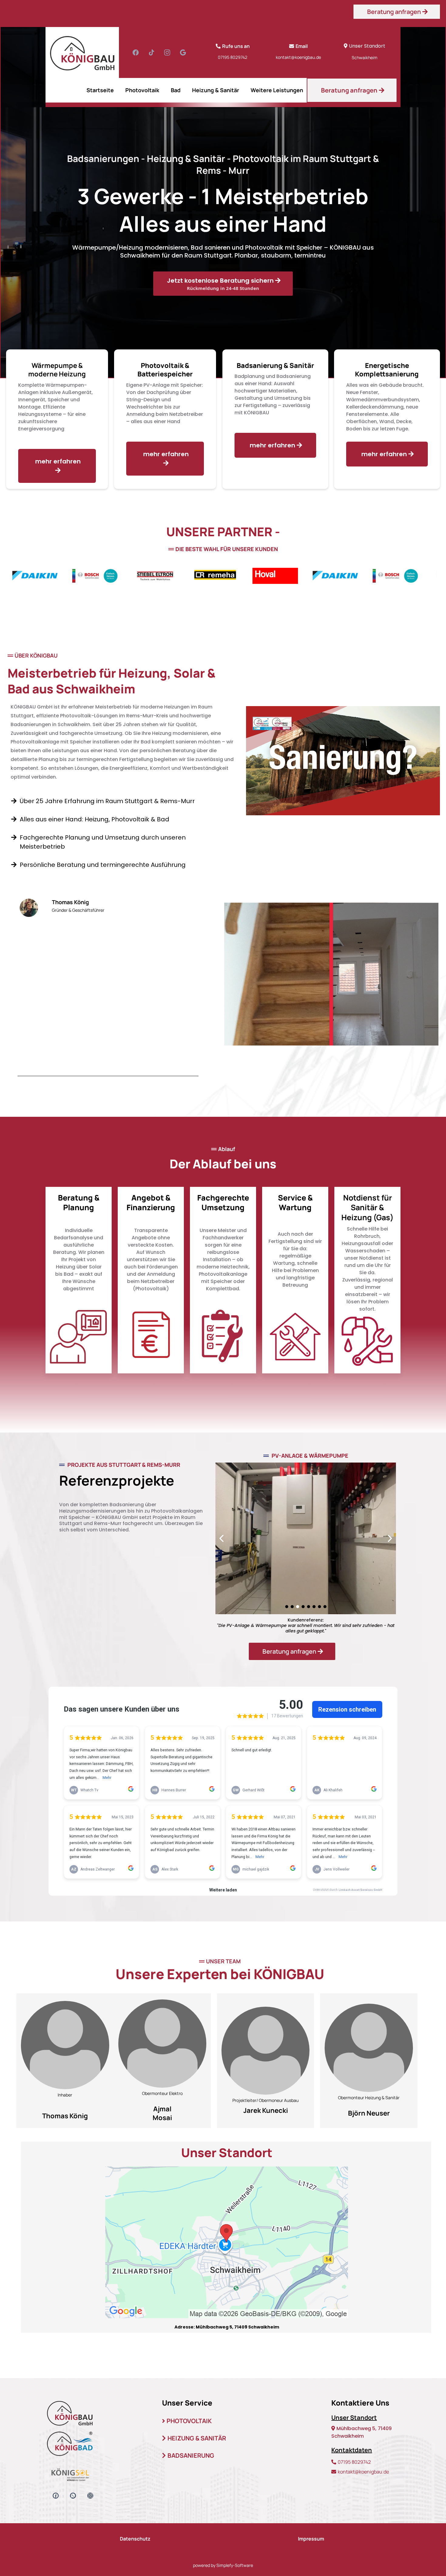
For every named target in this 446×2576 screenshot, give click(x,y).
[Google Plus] (183, 52)
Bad (176, 90)
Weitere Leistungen (277, 90)
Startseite (100, 90)
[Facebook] (136, 52)
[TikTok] (151, 52)
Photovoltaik (142, 90)
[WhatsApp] (73, 2496)
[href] (227, 2242)
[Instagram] (167, 52)
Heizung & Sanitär (216, 90)
